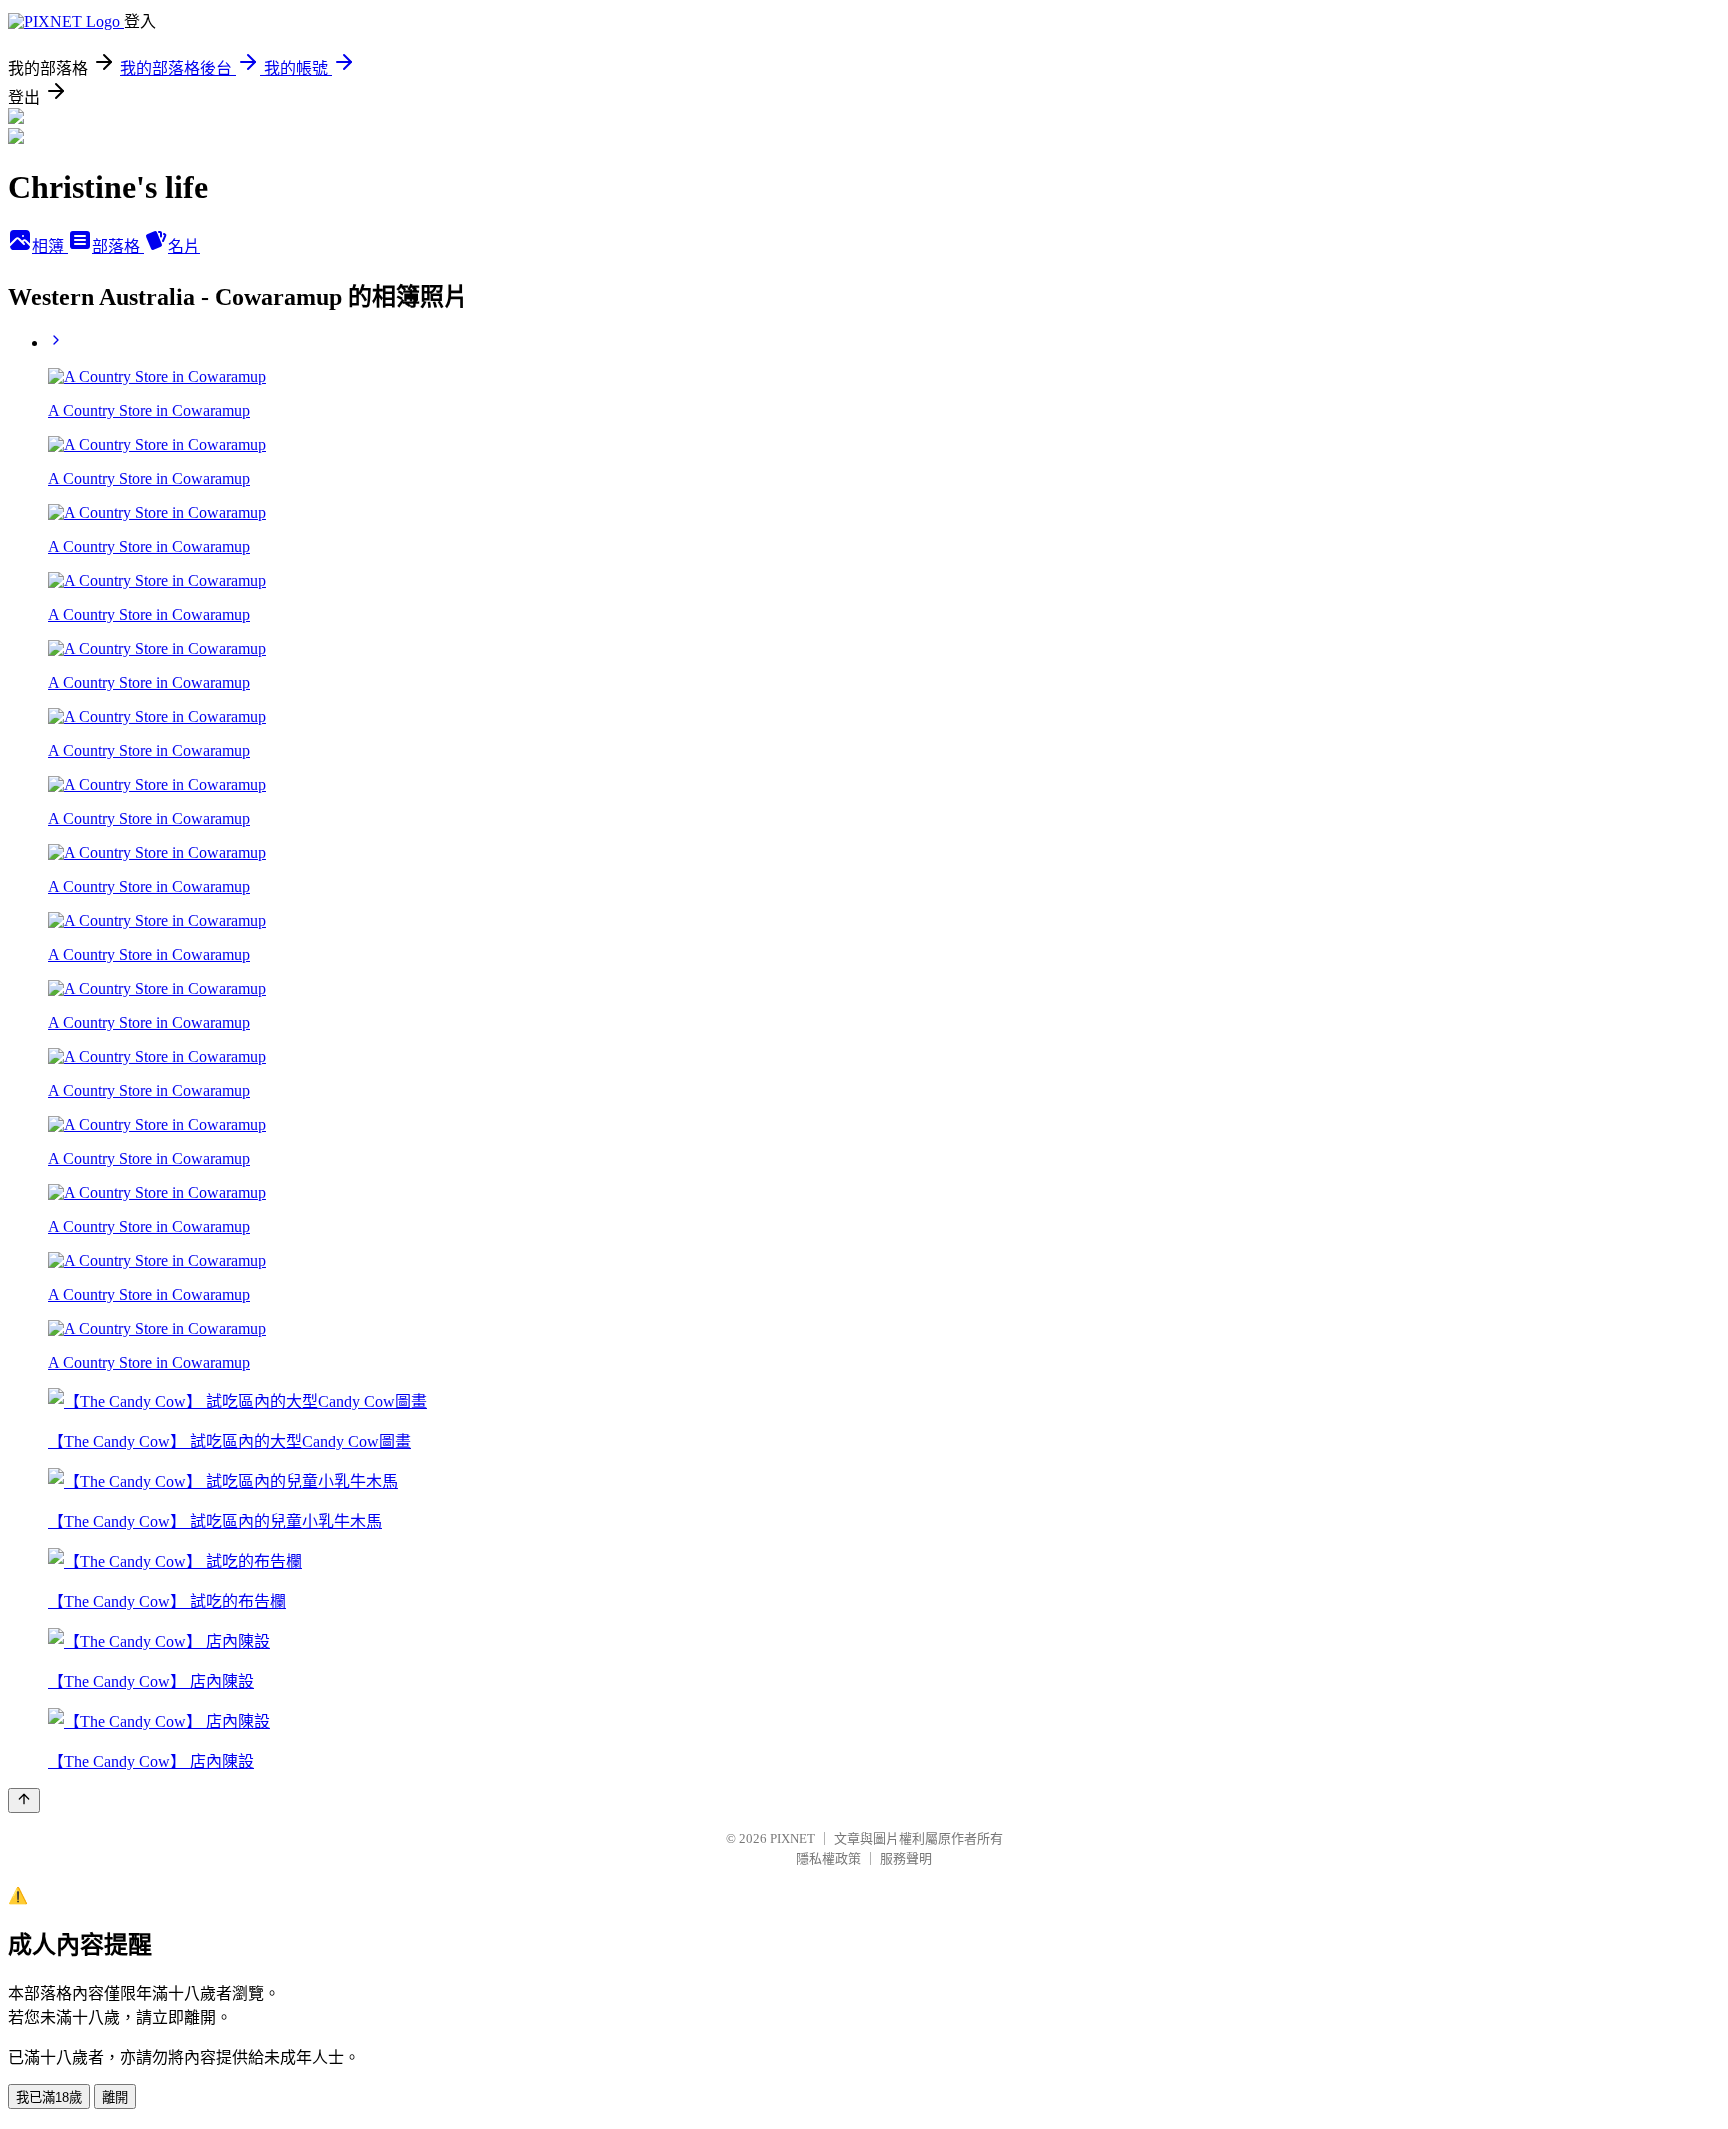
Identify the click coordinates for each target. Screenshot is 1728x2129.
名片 (184, 246)
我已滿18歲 (49, 2097)
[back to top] (24, 1800)
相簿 (50, 246)
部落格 (118, 246)
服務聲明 (906, 1858)
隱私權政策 (828, 1858)
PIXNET (792, 1838)
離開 (115, 2097)
